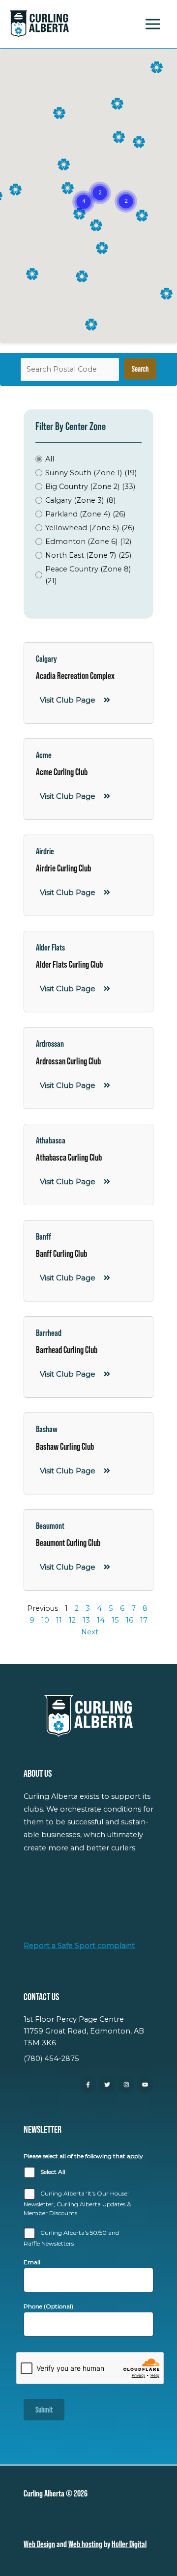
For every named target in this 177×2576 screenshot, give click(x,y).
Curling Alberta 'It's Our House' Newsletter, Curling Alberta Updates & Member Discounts (77, 2203)
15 (115, 1620)
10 (45, 1620)
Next (90, 1632)
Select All (53, 2172)
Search (140, 369)
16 (130, 1620)
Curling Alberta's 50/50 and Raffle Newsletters (71, 2238)
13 (86, 1620)
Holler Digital (129, 2544)
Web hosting (85, 2544)
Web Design (39, 2544)
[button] (100, 193)
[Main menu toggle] (153, 24)
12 (72, 1620)
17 (144, 1620)
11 (59, 1620)
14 (101, 1620)
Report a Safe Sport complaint (79, 1946)
